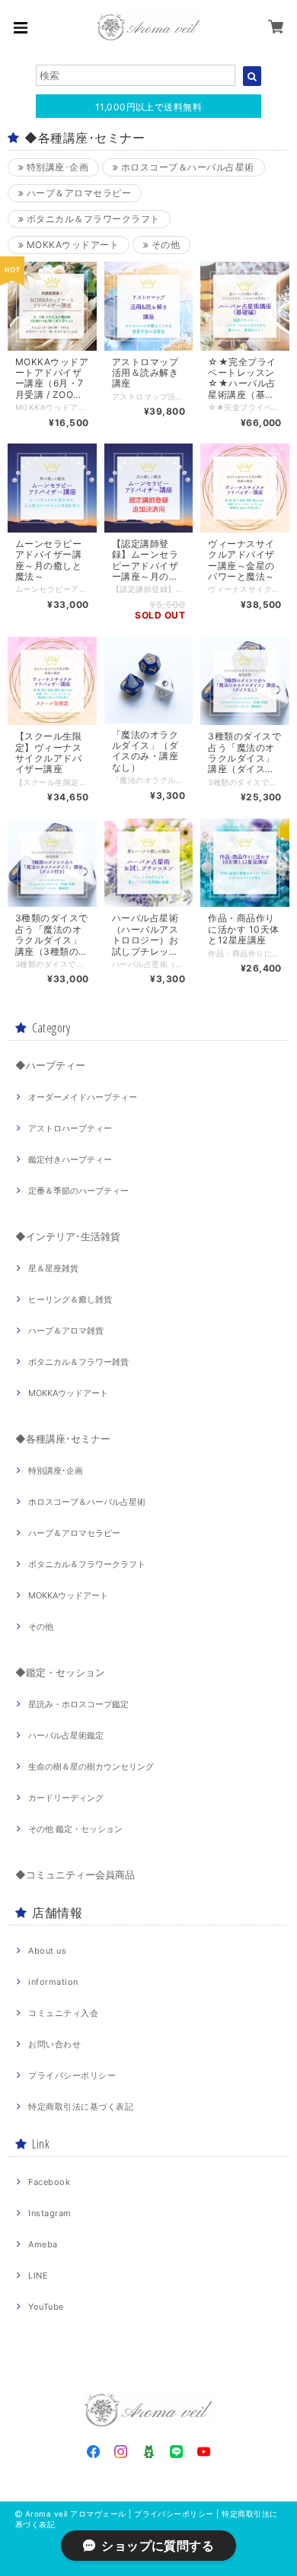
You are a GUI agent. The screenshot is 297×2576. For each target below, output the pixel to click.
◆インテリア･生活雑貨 (68, 1236)
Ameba (43, 2244)
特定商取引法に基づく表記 (81, 2107)
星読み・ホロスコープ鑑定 (78, 1704)
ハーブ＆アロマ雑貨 (66, 1331)
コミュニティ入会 (63, 2013)
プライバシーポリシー (72, 2075)
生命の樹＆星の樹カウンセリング (91, 1767)
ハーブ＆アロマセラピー (77, 193)
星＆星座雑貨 (53, 1268)
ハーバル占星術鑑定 (66, 1735)
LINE (38, 2275)
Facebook (49, 2182)
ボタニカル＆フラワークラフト (91, 219)
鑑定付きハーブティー (70, 1159)
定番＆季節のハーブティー (78, 1191)
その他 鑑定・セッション (75, 1829)
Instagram (49, 2213)
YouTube (46, 2307)
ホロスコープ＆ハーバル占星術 (186, 167)
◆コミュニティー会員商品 (75, 1875)
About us (47, 1951)
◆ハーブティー (50, 1065)
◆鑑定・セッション (60, 1672)
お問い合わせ (54, 2044)
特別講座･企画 (56, 167)
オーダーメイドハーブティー (83, 1097)
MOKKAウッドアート (71, 245)
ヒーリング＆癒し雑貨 (70, 1299)
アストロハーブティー (70, 1128)
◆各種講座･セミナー (63, 1439)
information (53, 1982)
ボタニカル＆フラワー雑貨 (78, 1362)
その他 (164, 245)
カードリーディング (66, 1798)
